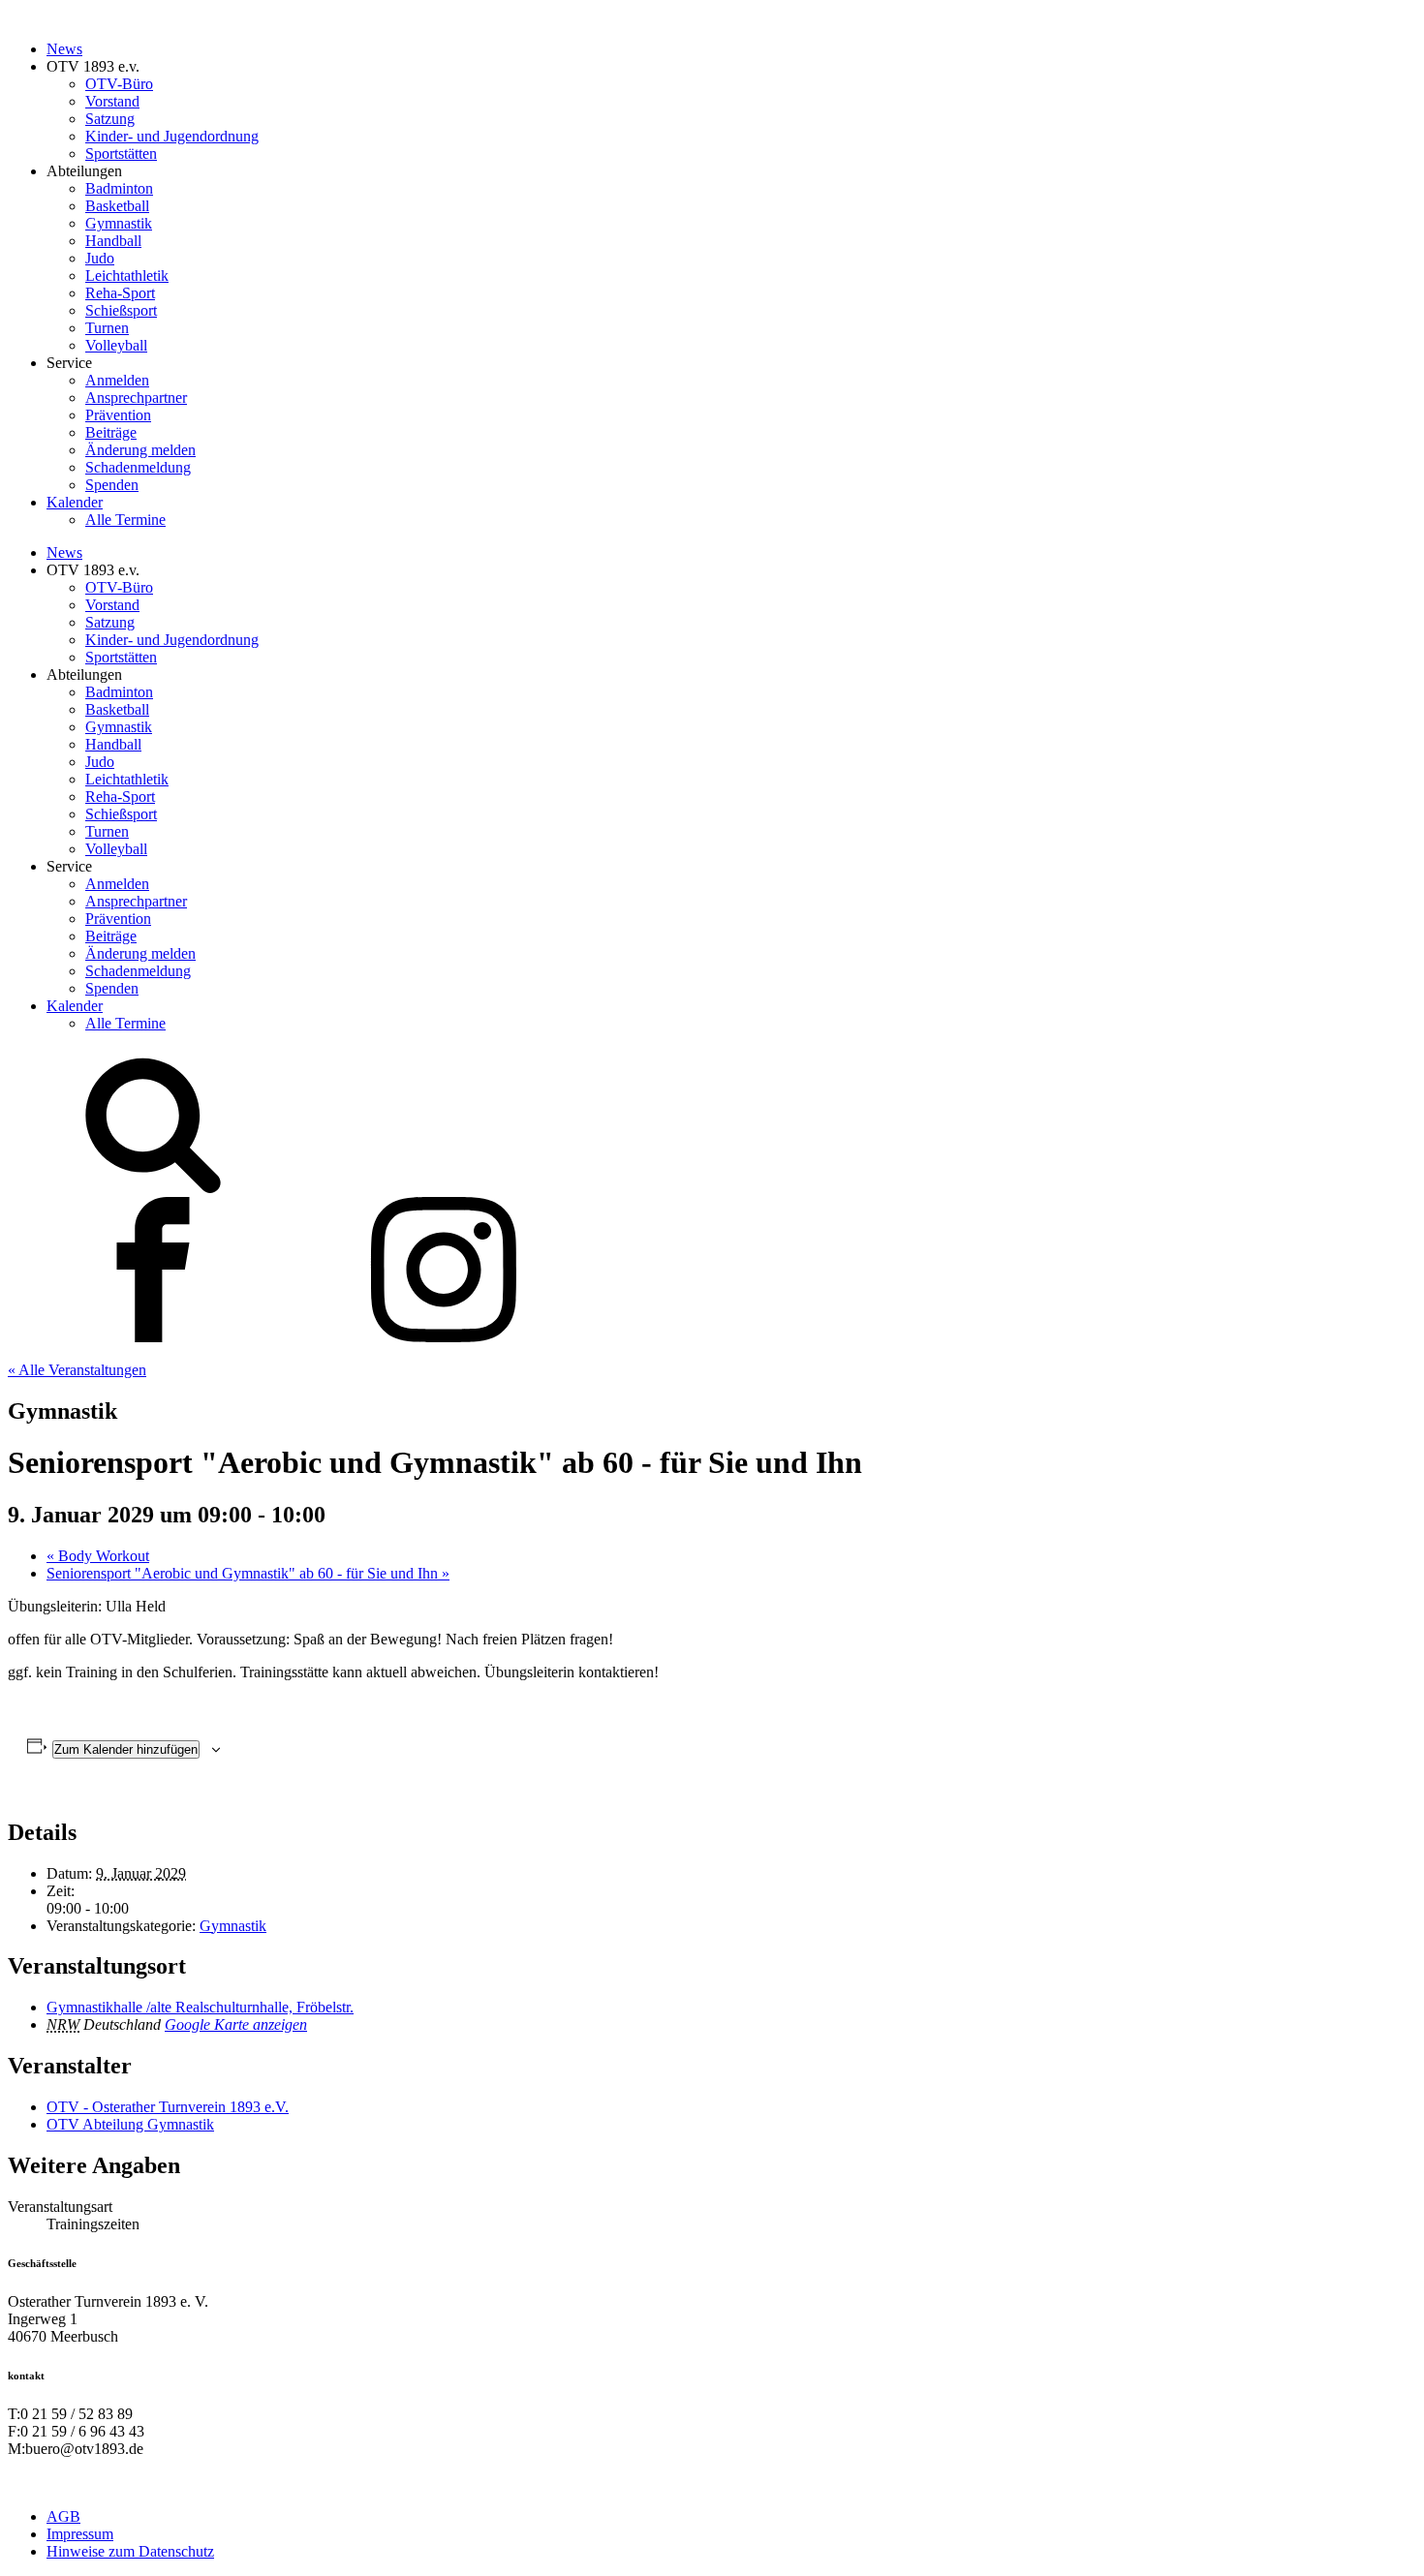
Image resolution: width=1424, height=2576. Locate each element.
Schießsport (121, 310)
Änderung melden (140, 450)
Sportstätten (121, 153)
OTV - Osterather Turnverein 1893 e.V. (168, 2107)
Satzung (110, 119)
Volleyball (116, 345)
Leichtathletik (127, 276)
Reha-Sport (120, 293)
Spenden (112, 485)
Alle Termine (125, 520)
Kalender (75, 502)
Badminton (119, 188)
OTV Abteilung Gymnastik (130, 2124)
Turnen (107, 328)
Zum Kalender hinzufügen (126, 1749)
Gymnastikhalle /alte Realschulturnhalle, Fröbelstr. (200, 2007)
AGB (63, 2516)
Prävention (118, 415)
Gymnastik (119, 223)
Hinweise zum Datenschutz (130, 2551)
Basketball (117, 206)
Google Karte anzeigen (236, 2024)
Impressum (80, 2534)
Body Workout (98, 1556)
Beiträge (111, 432)
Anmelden (117, 380)
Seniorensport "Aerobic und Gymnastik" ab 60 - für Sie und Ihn (248, 1573)
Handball (113, 241)
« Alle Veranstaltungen (77, 1370)
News (64, 49)
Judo (100, 258)
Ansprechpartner (136, 398)
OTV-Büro (119, 84)
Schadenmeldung (138, 467)
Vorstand (112, 101)
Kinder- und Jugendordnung (172, 136)
